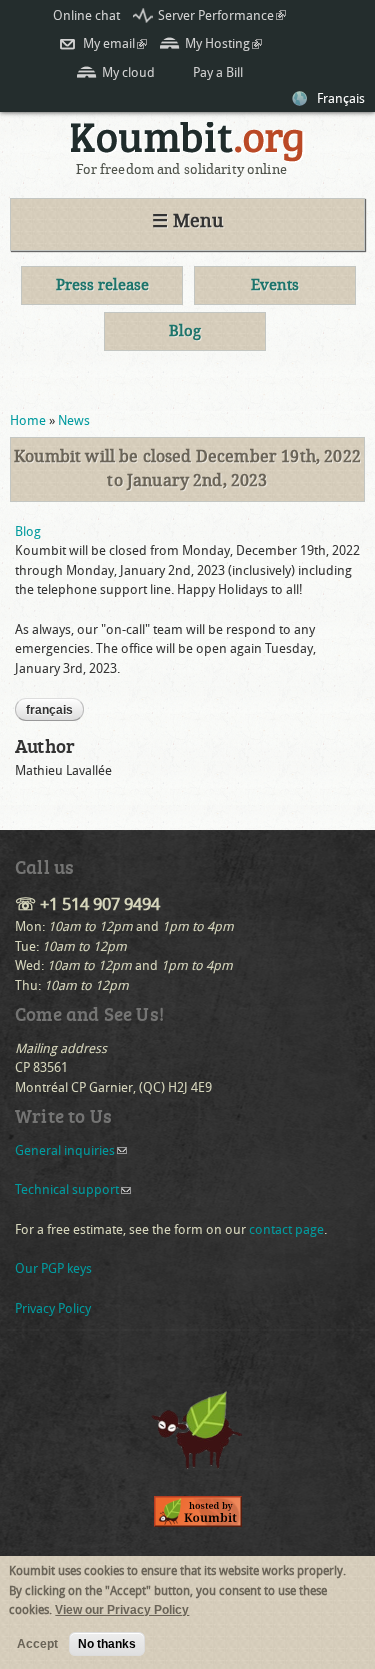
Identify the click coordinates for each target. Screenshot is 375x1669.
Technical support (73, 1189)
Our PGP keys (53, 1268)
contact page (286, 1229)
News (74, 420)
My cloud (128, 72)
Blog (28, 531)
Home (28, 420)
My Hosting (223, 43)
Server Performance (222, 15)
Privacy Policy (53, 1308)
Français (341, 98)
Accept (37, 1644)
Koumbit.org (187, 141)
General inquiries (71, 1150)
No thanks (107, 1644)
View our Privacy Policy (122, 1610)
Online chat (86, 15)
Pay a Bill (218, 72)
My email (115, 43)
